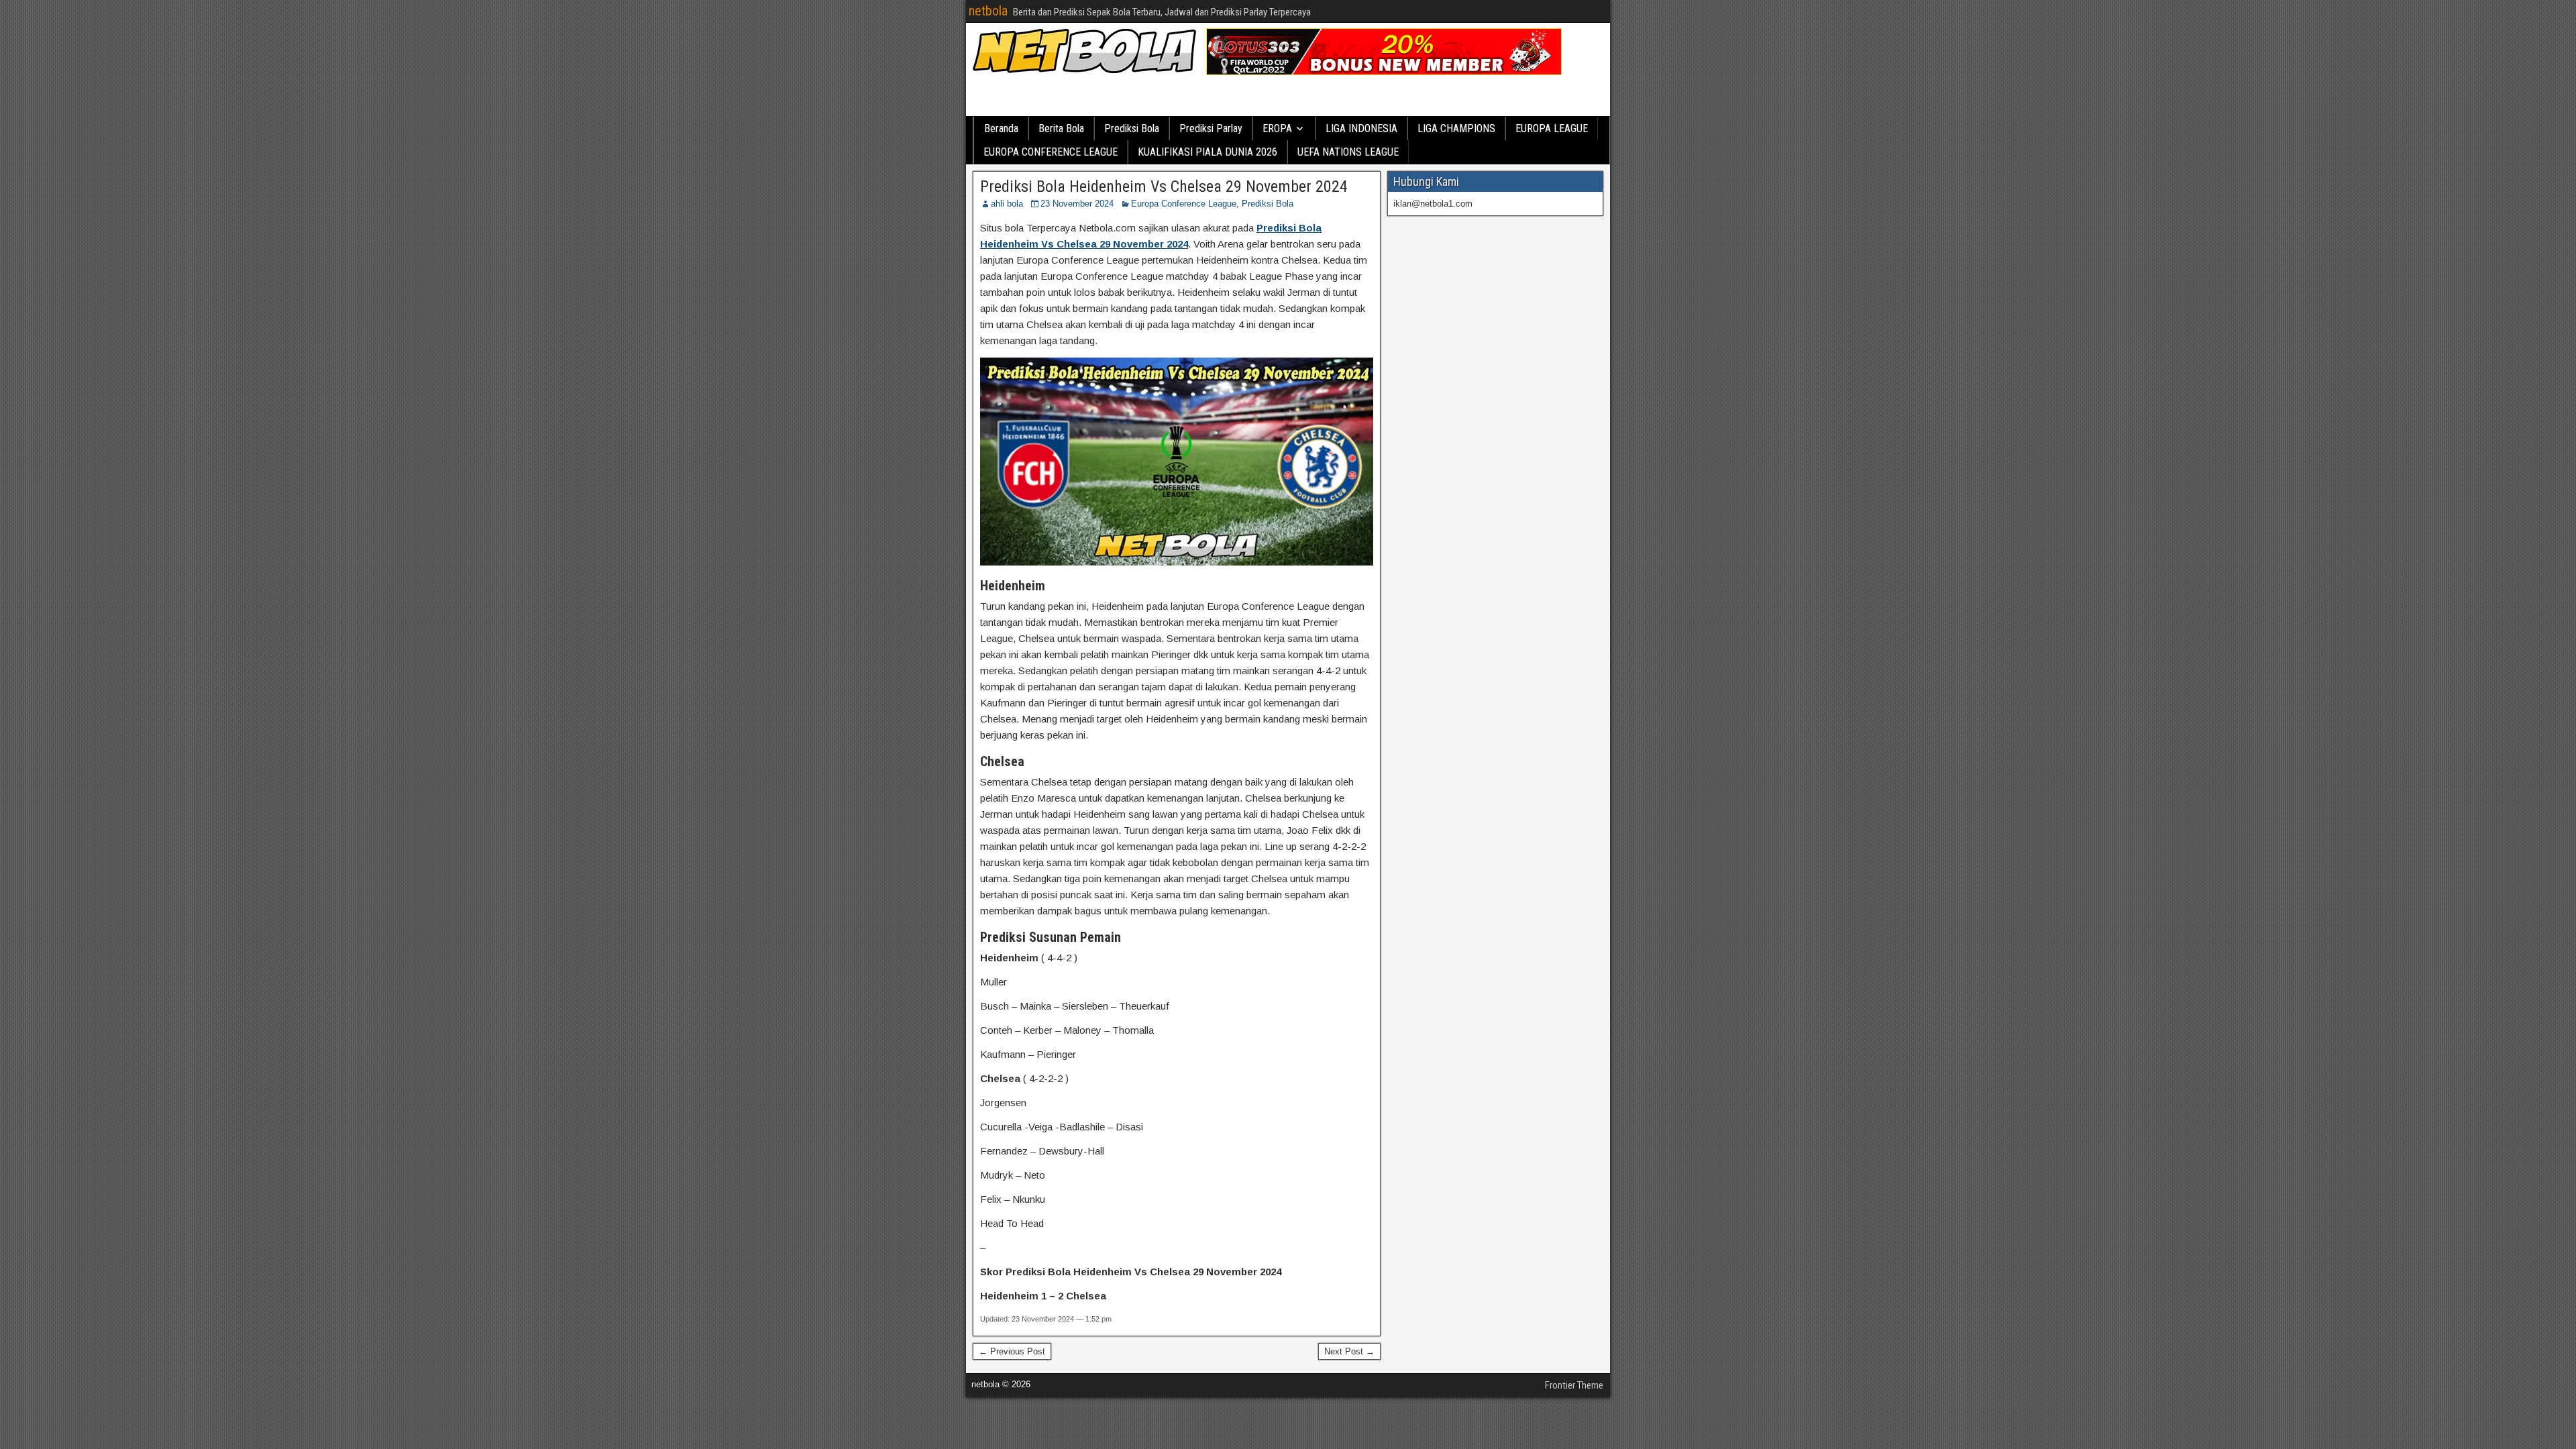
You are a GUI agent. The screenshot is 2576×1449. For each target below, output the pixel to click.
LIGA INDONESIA (1361, 128)
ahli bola (1007, 204)
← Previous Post (1012, 1351)
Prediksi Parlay (1211, 128)
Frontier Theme (1574, 1385)
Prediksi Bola (1132, 128)
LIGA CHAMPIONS (1456, 128)
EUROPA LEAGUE (1552, 128)
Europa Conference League (1184, 204)
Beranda (1001, 128)
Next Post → (1349, 1351)
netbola (988, 11)
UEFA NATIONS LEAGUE (1348, 152)
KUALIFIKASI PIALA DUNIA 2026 (1207, 152)
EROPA (1277, 128)
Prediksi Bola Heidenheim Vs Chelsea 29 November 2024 (1164, 186)
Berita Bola (1061, 128)
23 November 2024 (1077, 204)
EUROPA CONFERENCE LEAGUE (1051, 152)
